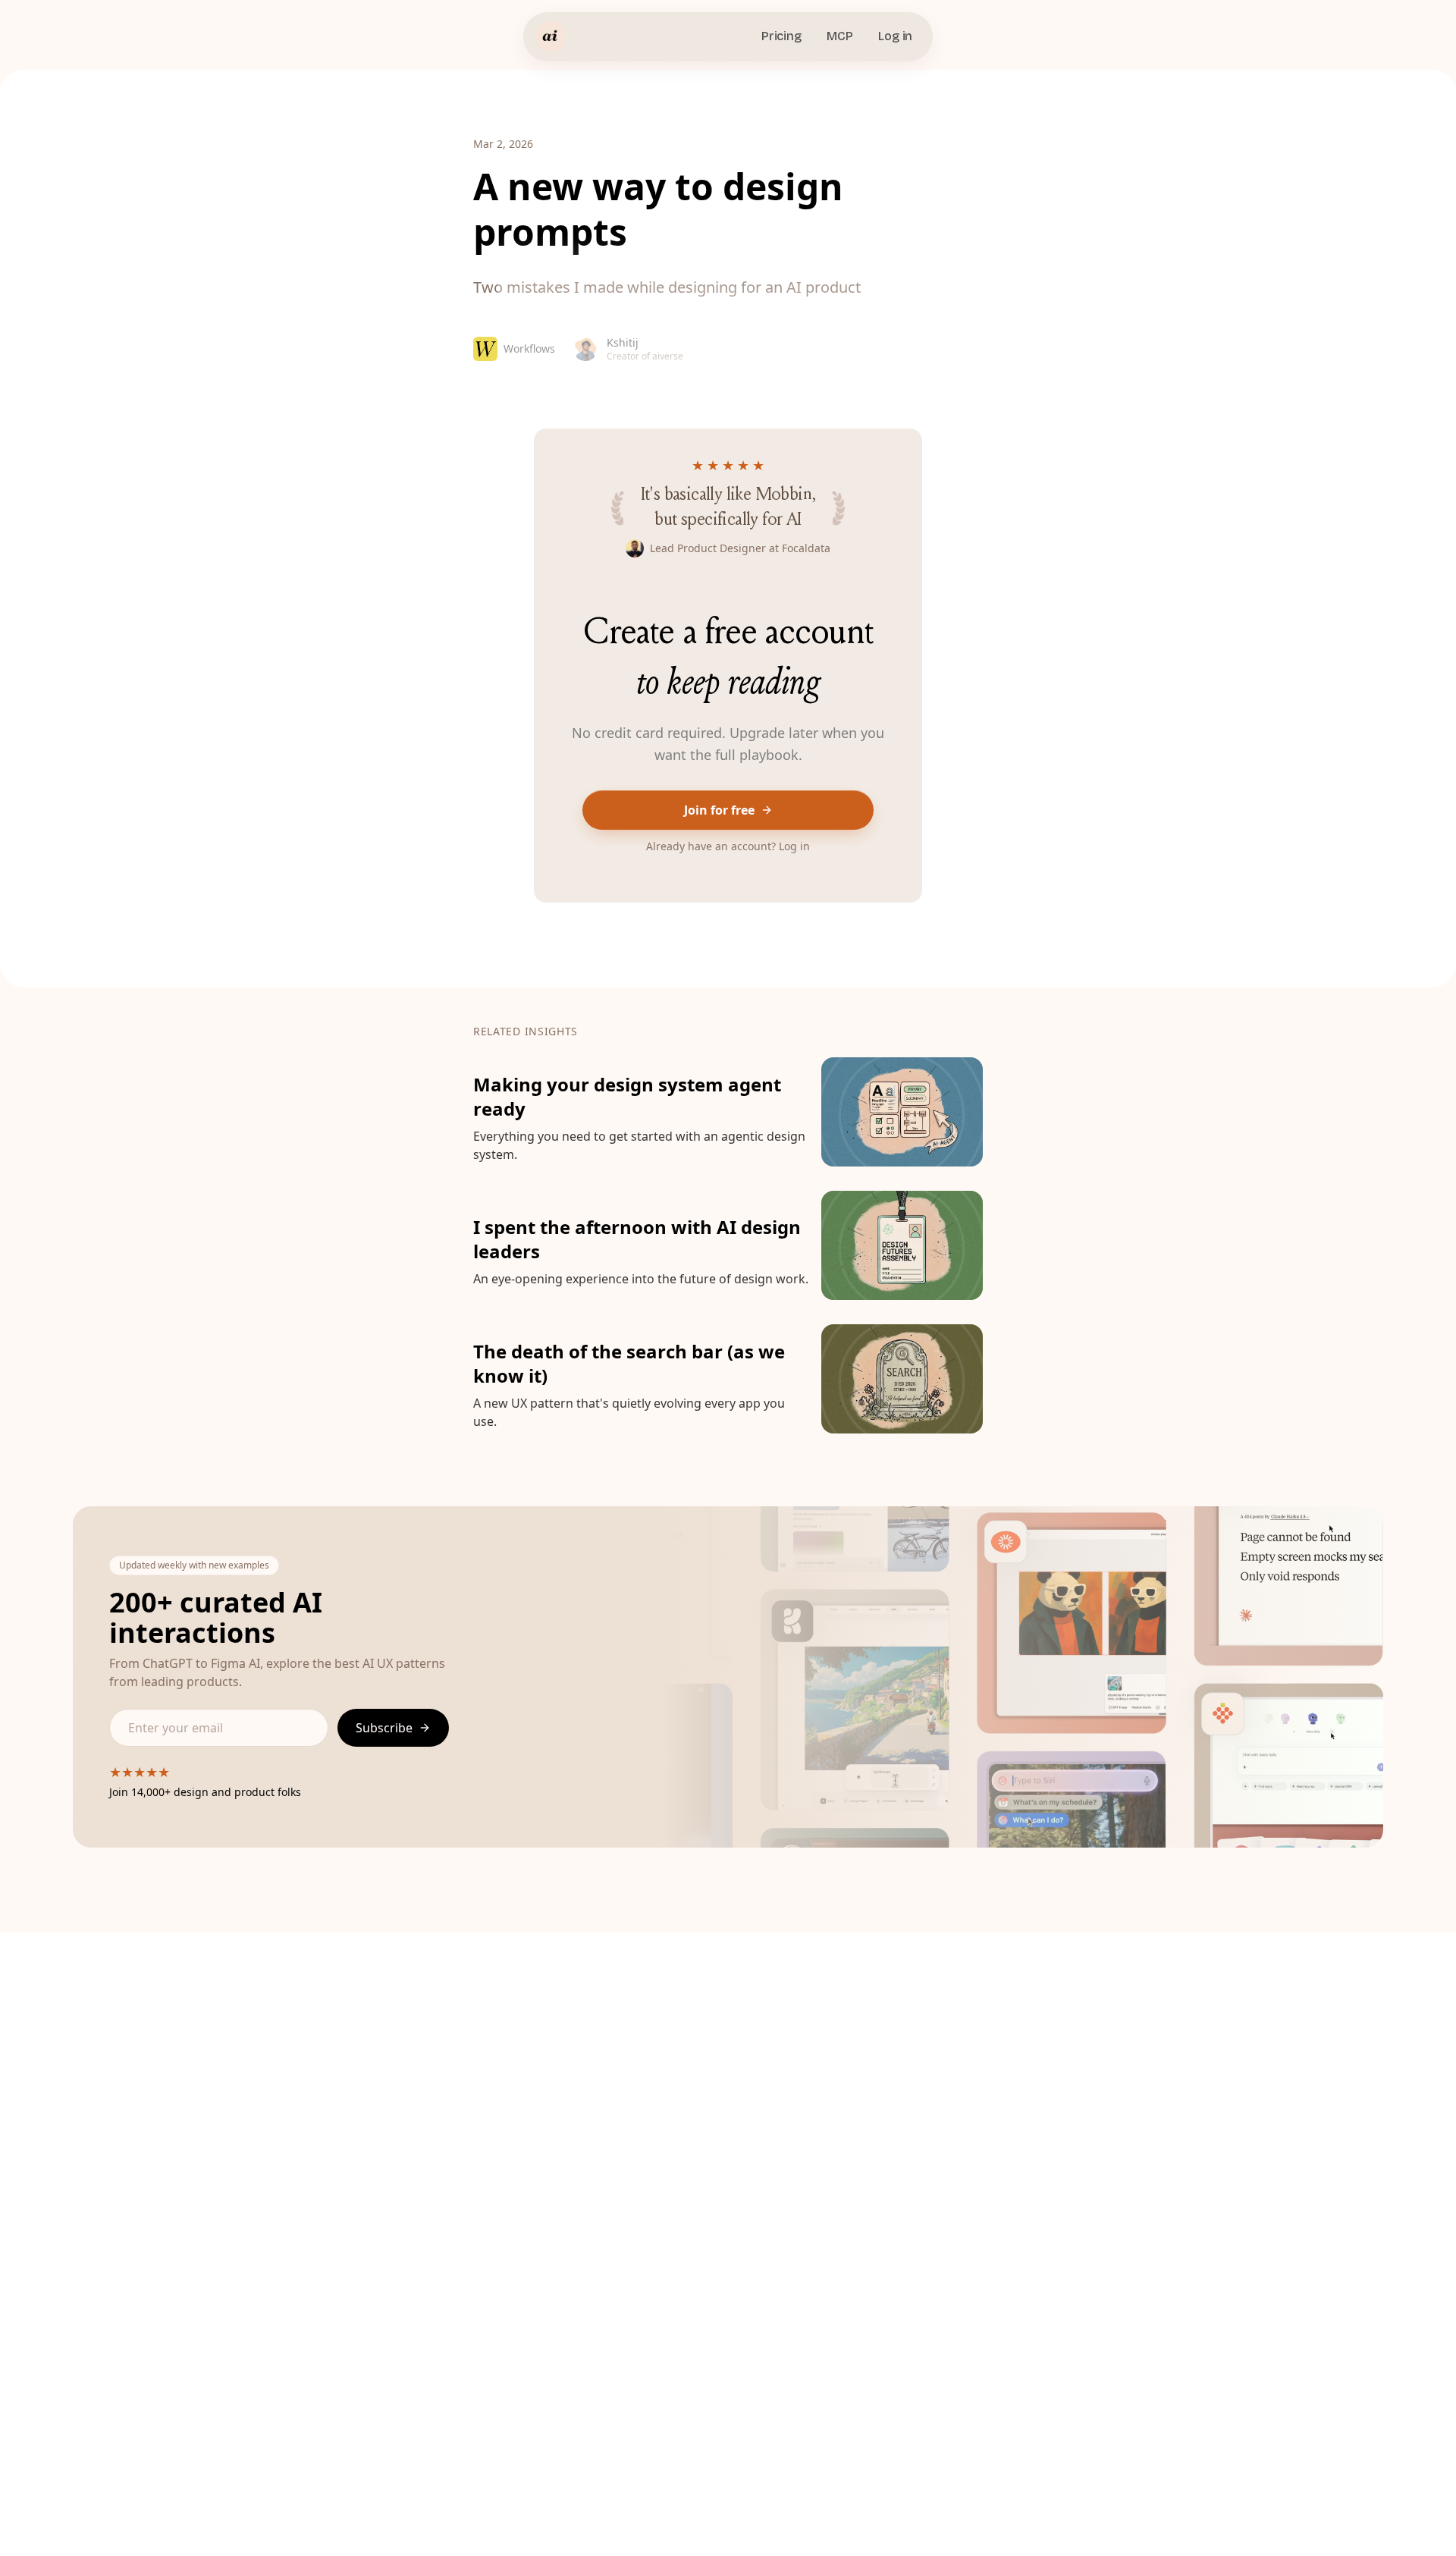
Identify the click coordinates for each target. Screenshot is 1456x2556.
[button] (728, 1112)
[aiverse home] (551, 36)
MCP (839, 36)
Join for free (719, 810)
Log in (895, 36)
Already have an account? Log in (728, 846)
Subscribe (384, 1728)
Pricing (781, 36)
